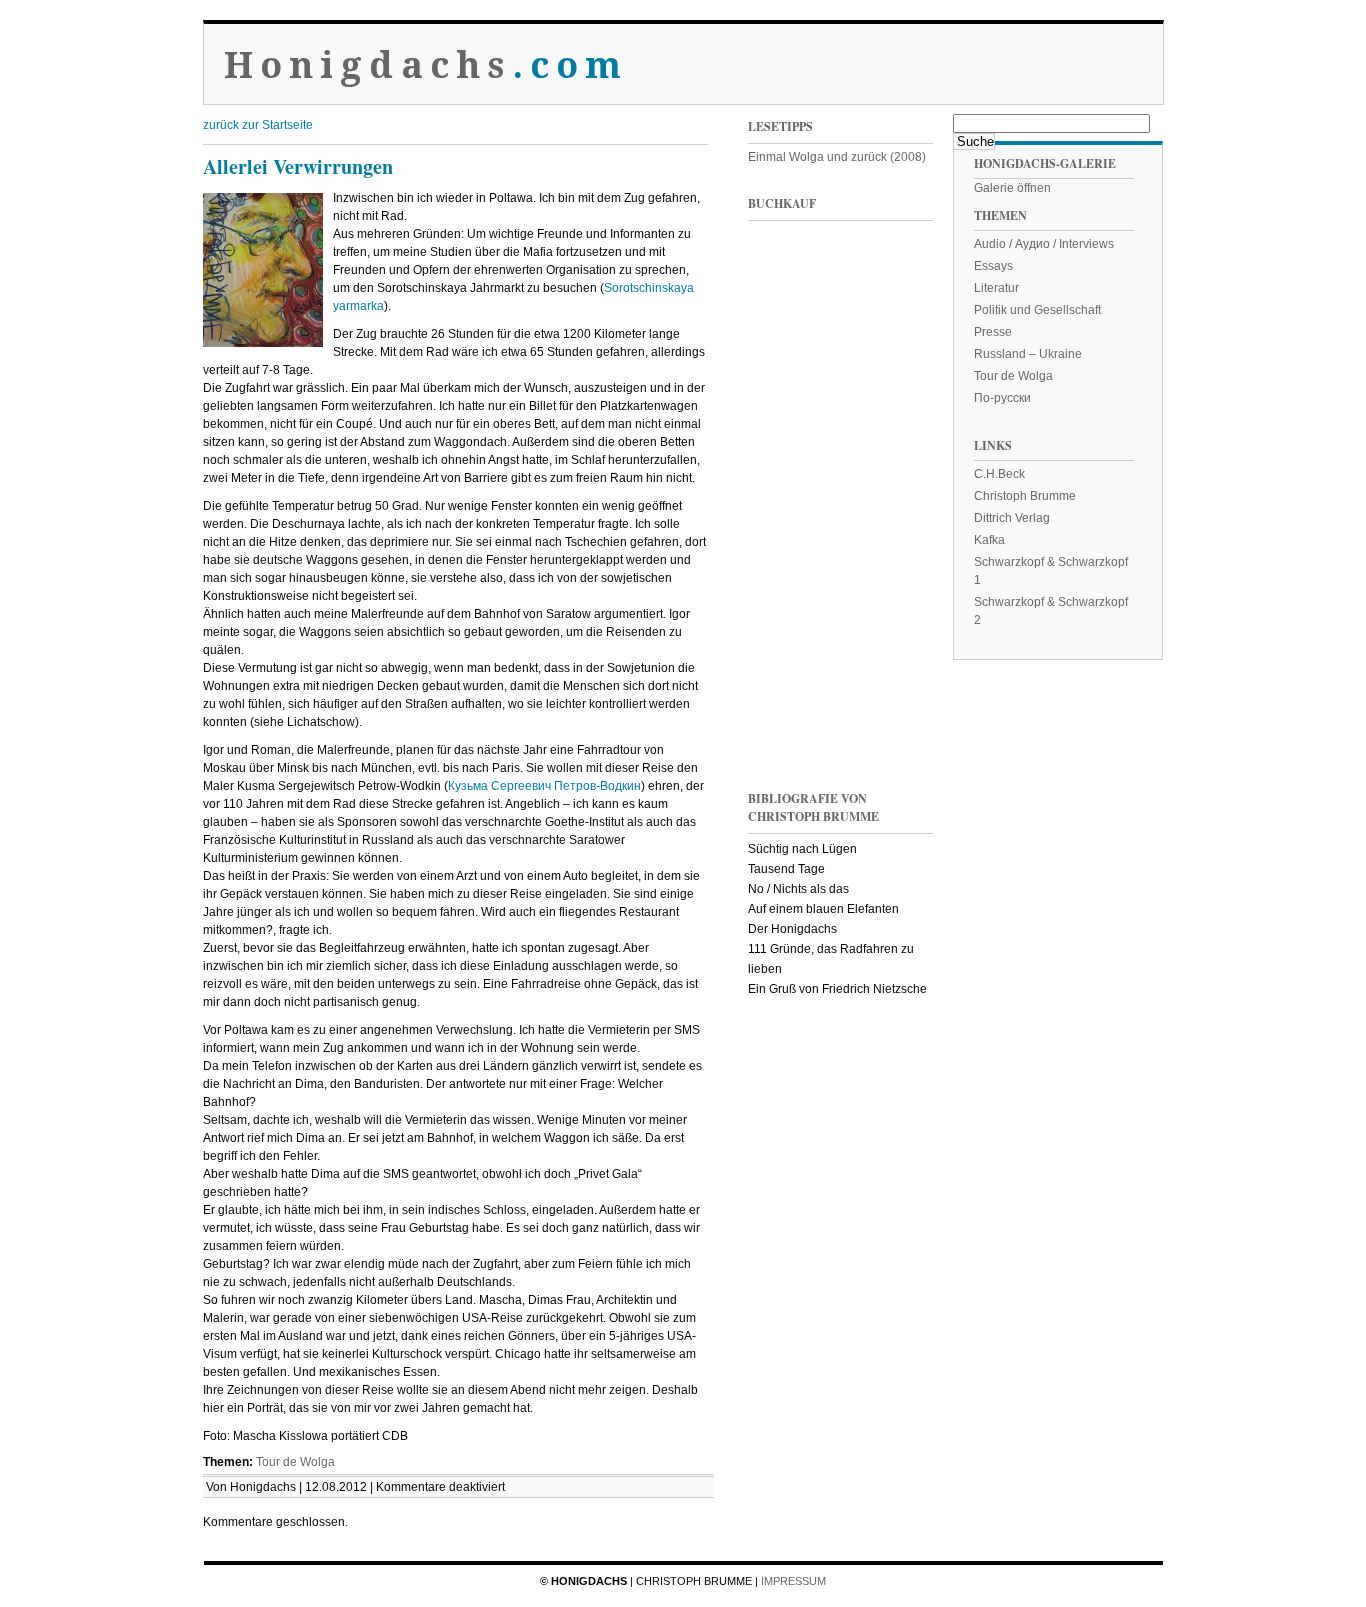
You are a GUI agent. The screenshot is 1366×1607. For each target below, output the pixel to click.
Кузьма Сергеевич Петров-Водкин (544, 786)
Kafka (989, 540)
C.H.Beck (999, 474)
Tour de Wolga (295, 1462)
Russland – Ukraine (1028, 354)
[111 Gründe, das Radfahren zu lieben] (788, 428)
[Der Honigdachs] (788, 698)
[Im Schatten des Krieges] (788, 293)
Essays (993, 266)
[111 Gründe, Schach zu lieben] (888, 428)
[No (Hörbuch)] (888, 563)
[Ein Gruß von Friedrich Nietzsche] (788, 563)
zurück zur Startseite (258, 125)
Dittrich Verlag (1012, 518)
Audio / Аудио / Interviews (1044, 244)
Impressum (793, 1581)
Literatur (996, 288)
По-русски (1002, 398)
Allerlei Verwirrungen (298, 166)
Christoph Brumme (1025, 496)
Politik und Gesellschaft (1037, 310)
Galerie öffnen (1012, 188)
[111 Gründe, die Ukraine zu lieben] (888, 293)
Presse (993, 332)
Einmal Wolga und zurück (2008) (837, 157)
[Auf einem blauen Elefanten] (888, 698)
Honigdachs (426, 65)
